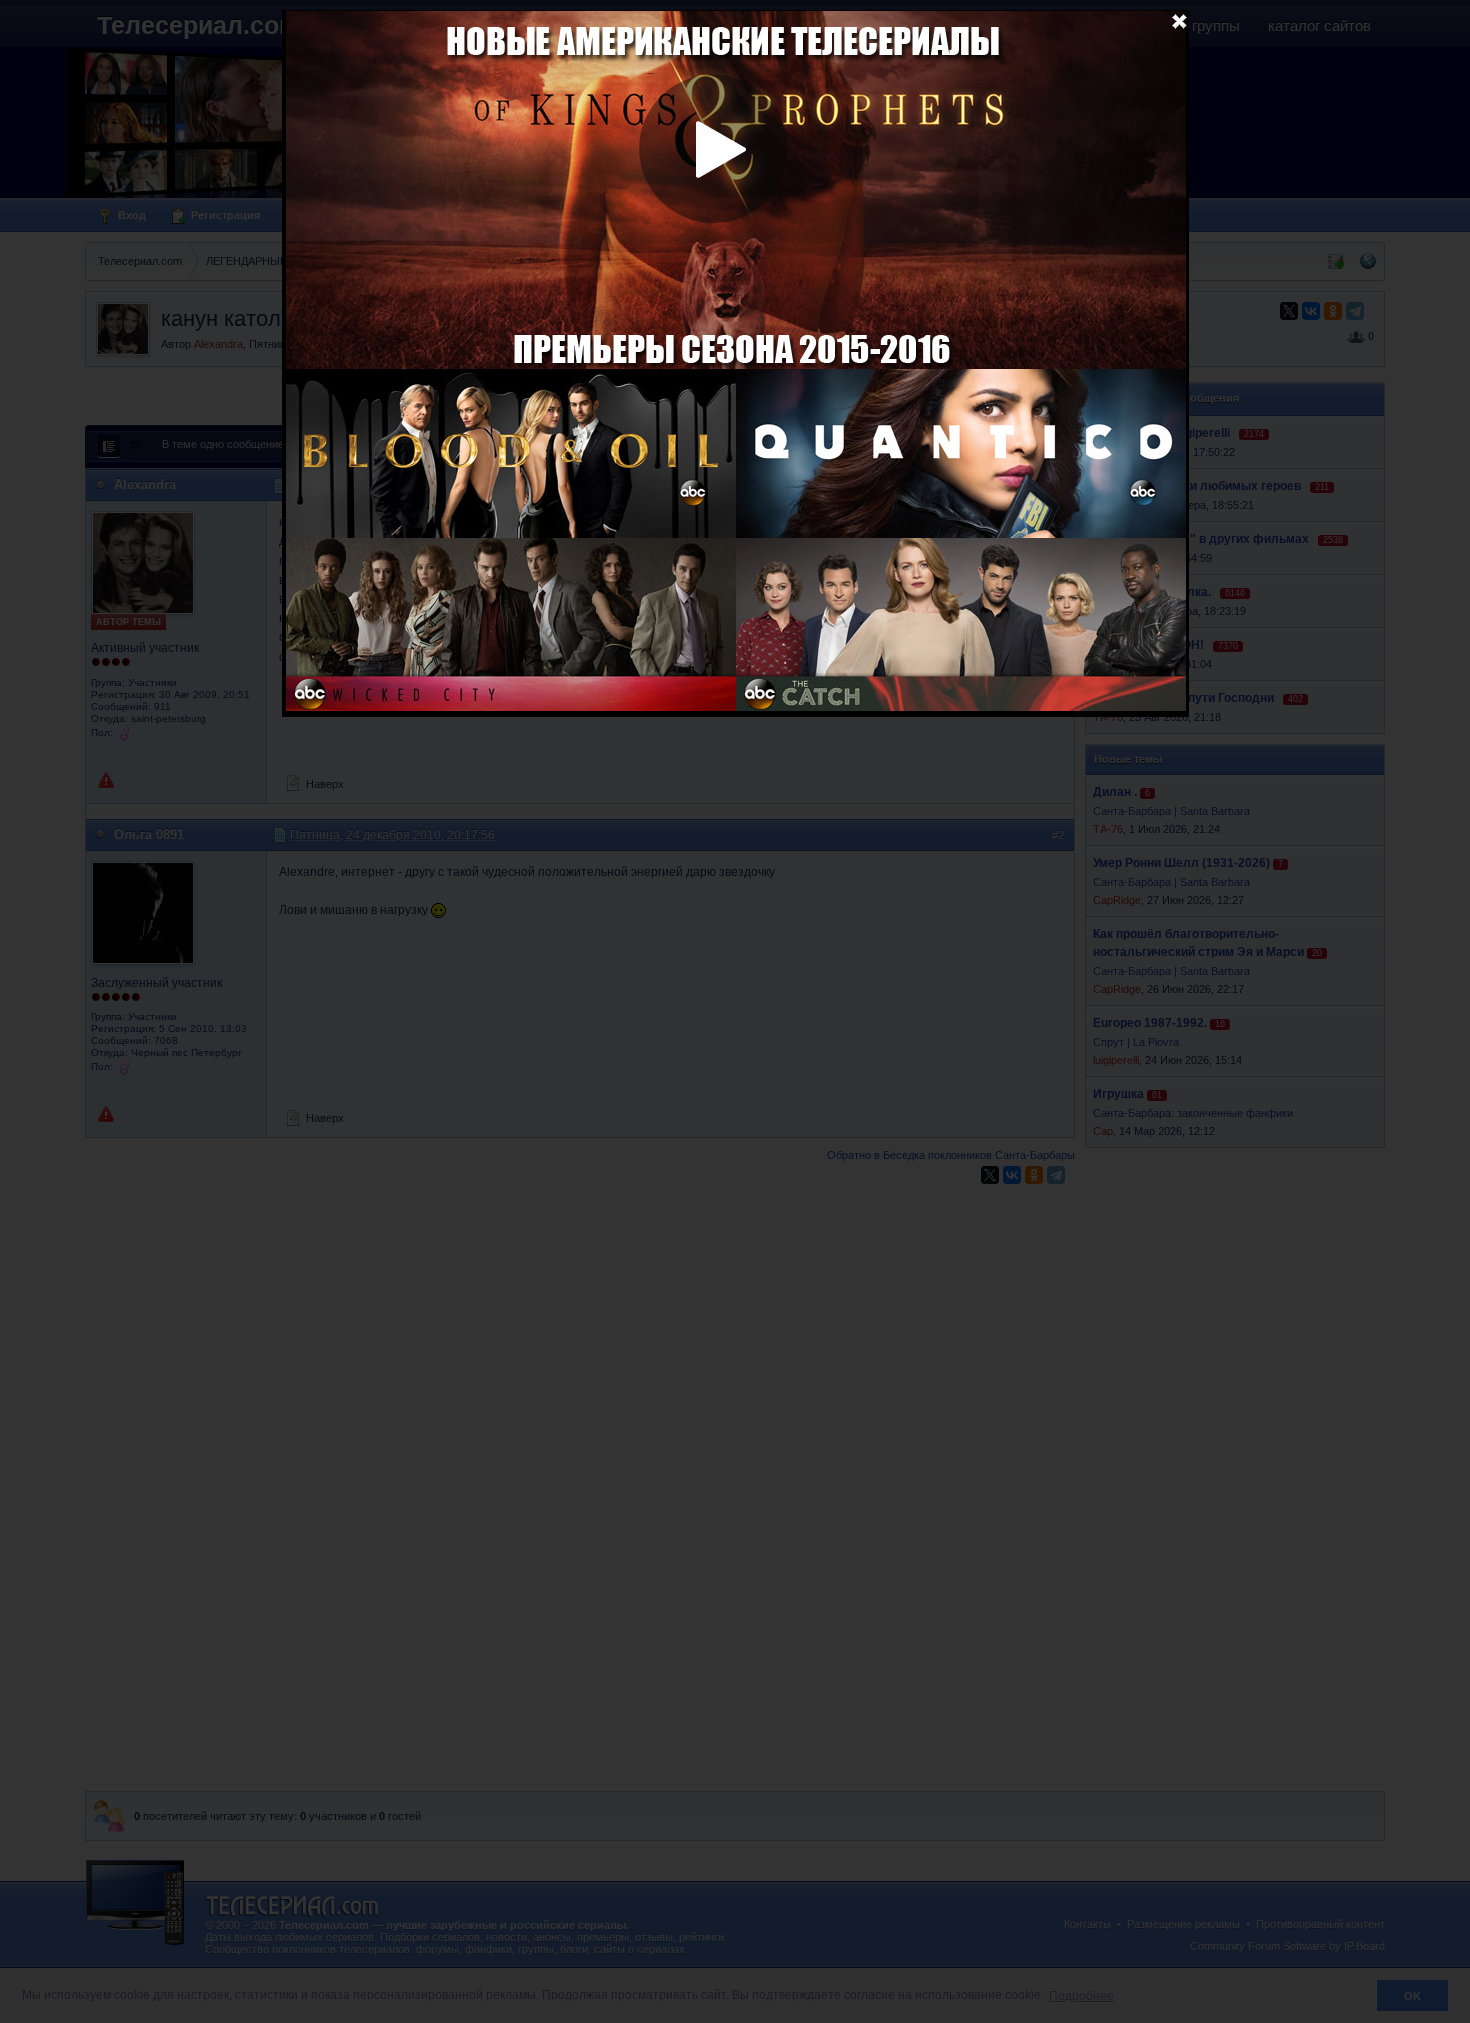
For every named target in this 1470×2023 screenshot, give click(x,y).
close (1179, 20)
